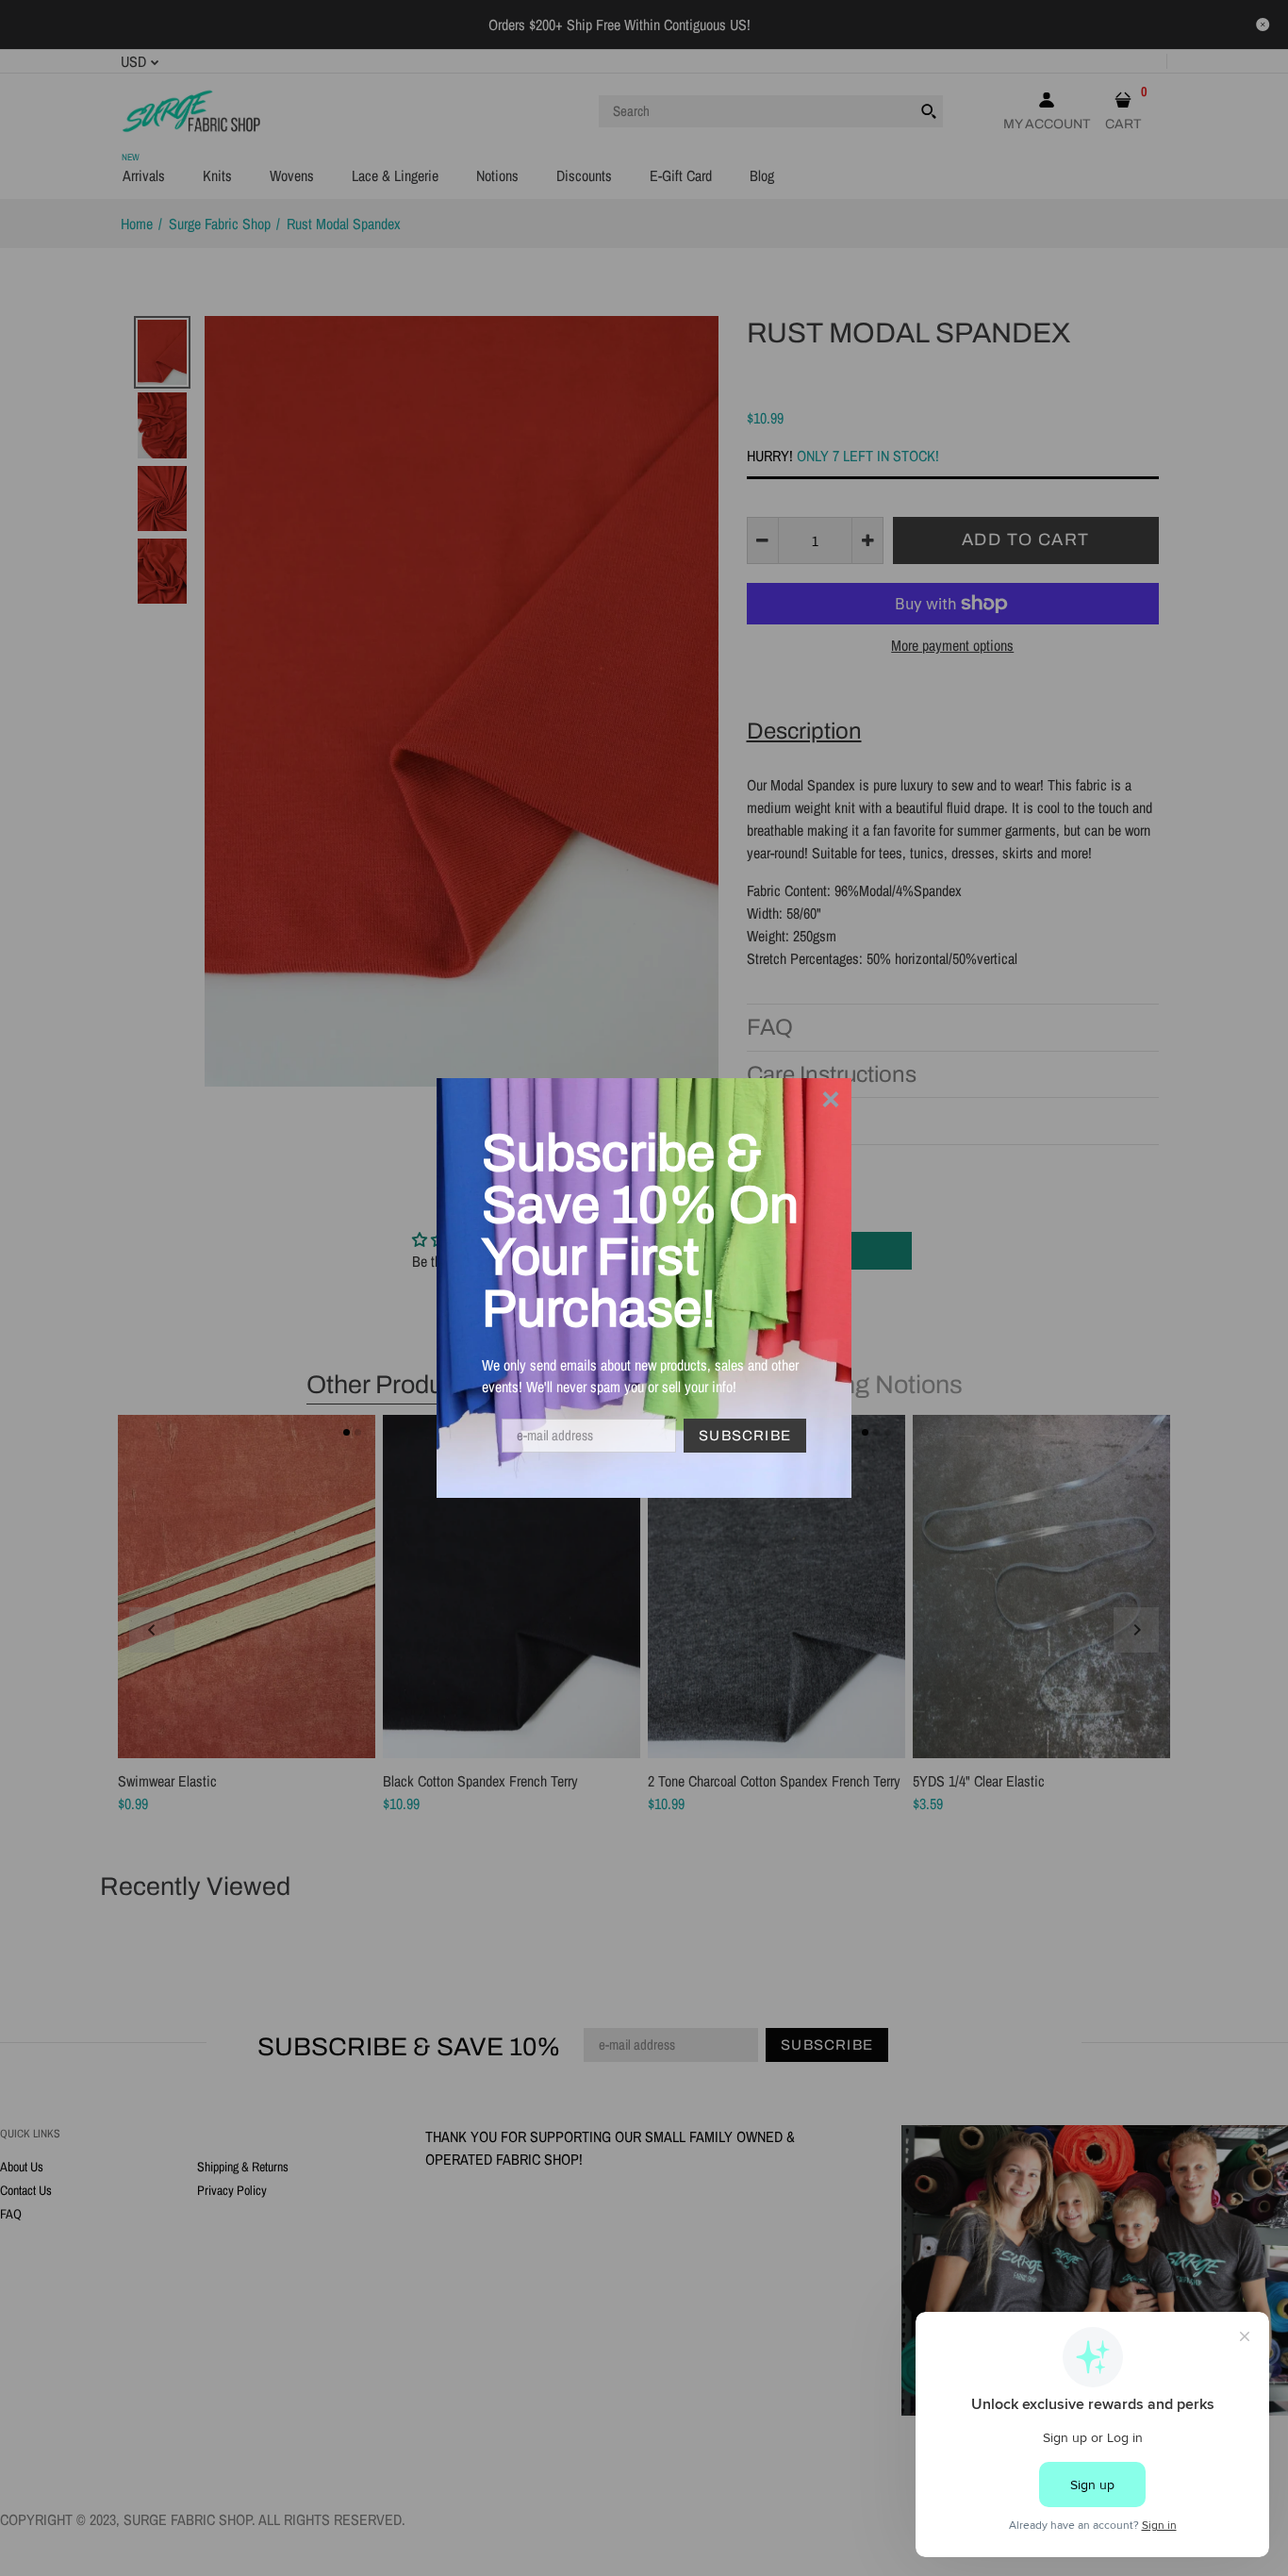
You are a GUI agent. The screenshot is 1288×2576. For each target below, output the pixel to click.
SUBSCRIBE (745, 1436)
